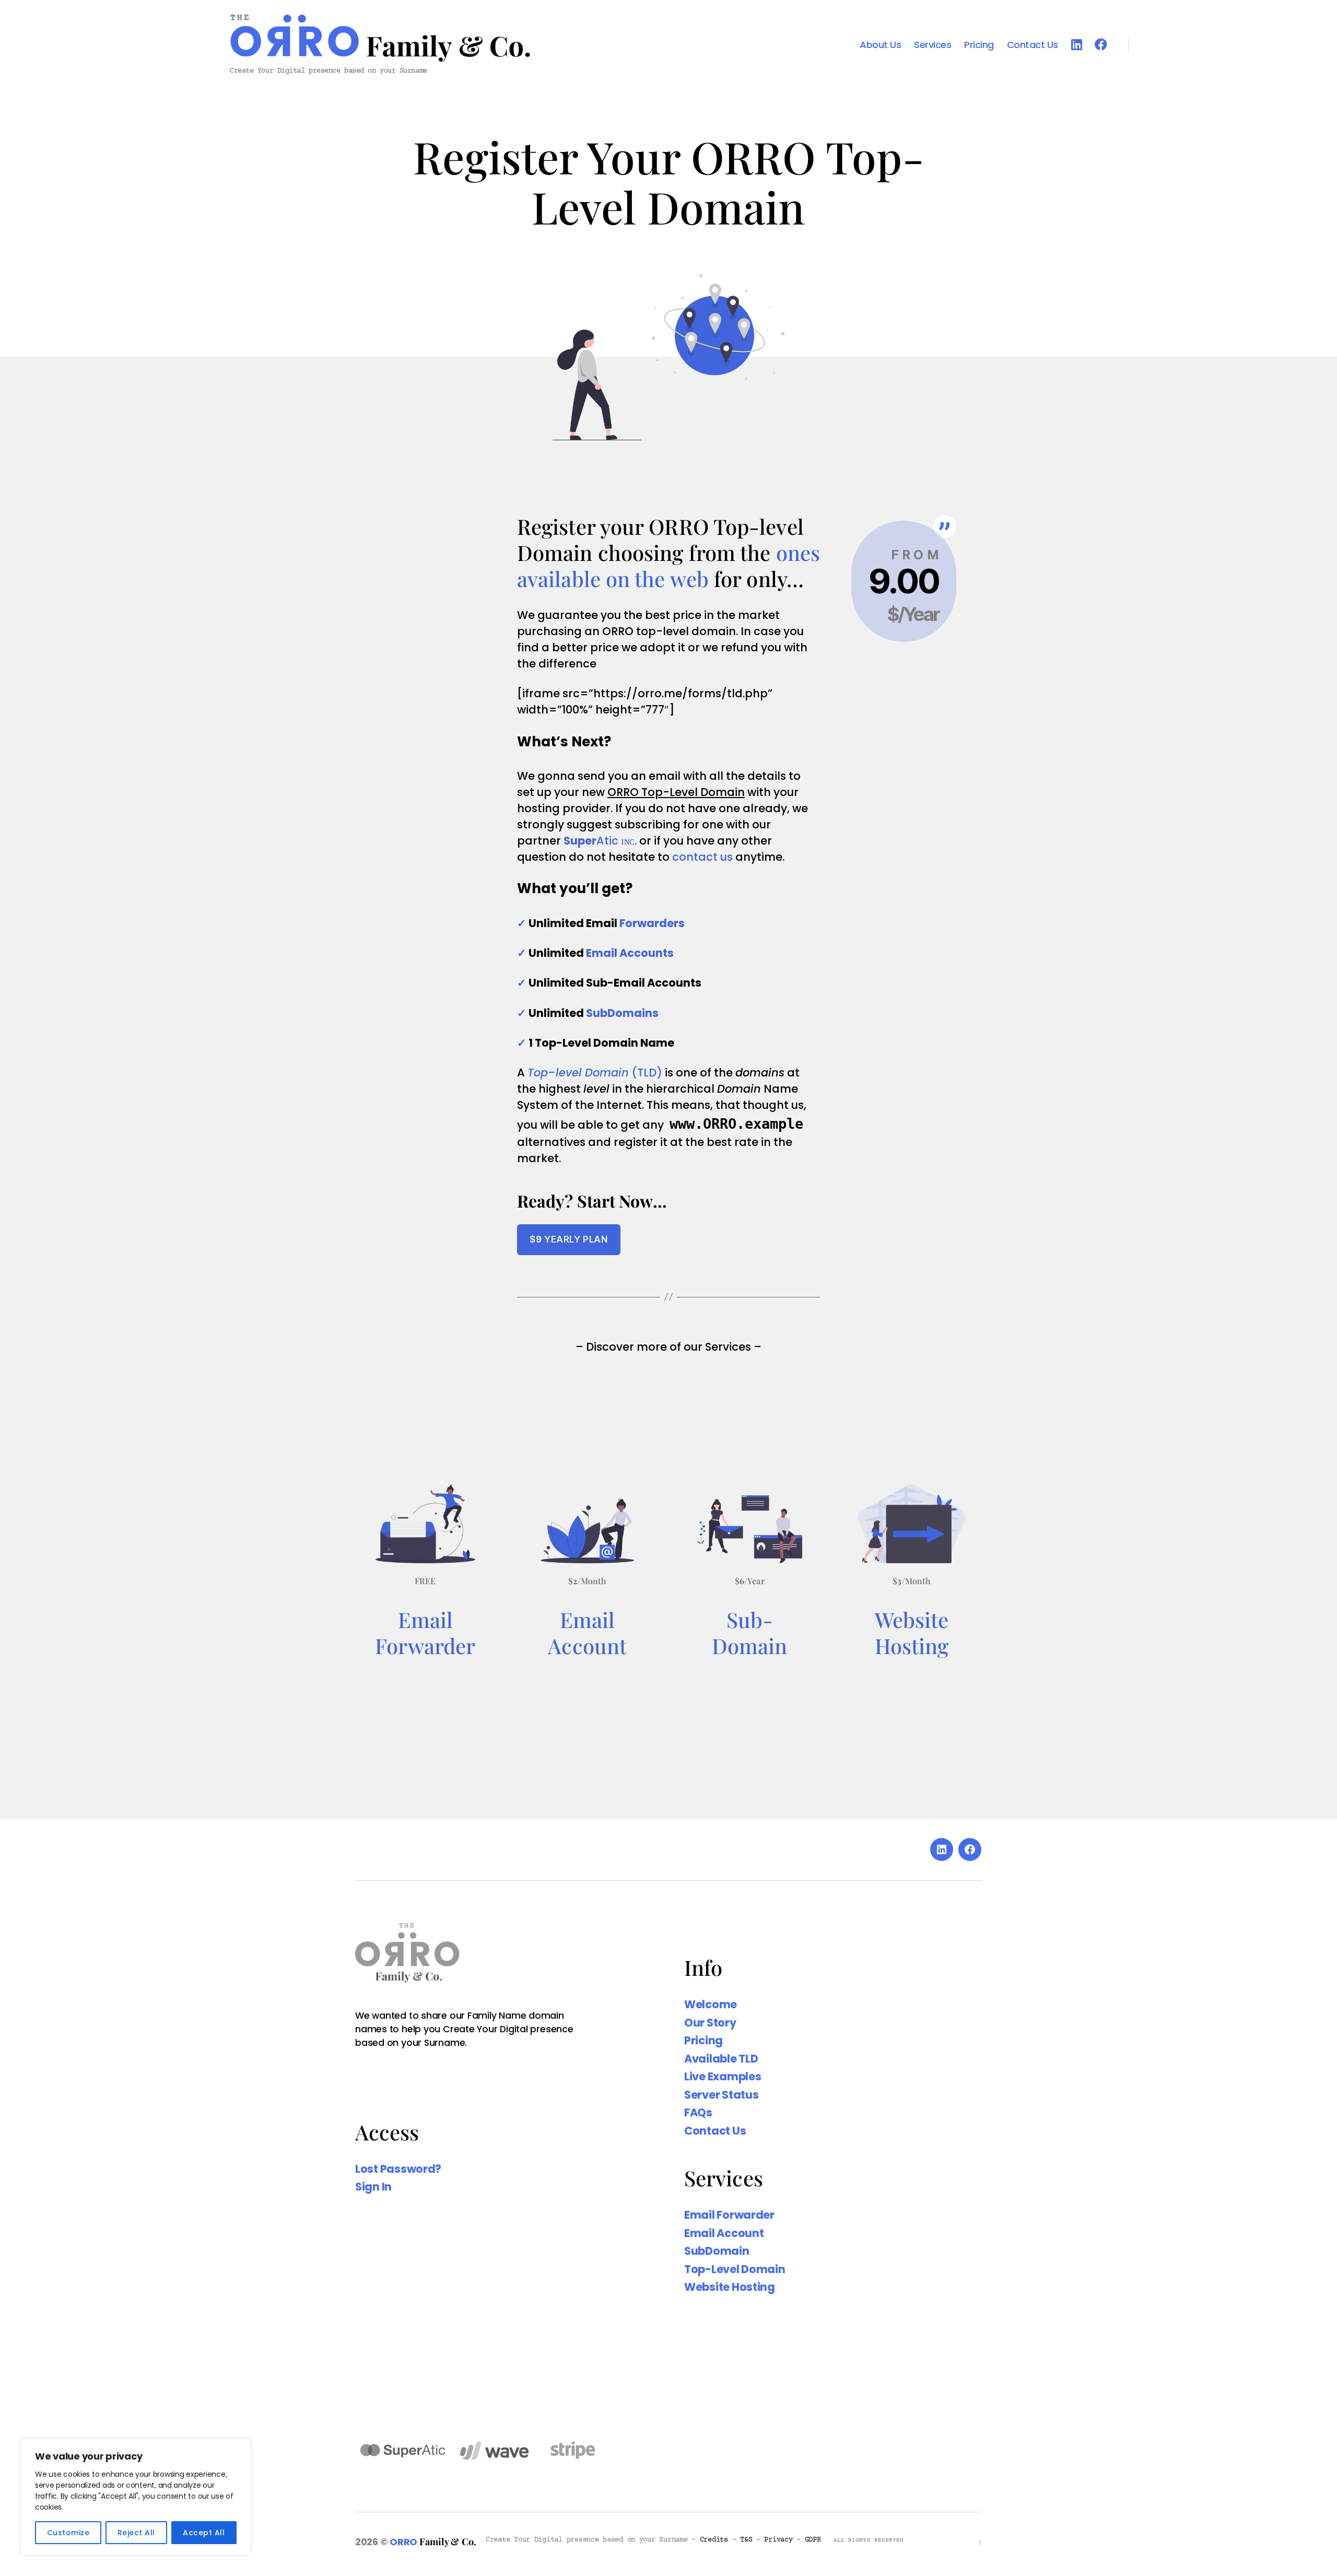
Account (587, 1646)
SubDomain (717, 2251)
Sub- (750, 1619)
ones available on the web (668, 565)
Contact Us (1033, 45)
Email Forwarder (729, 2215)
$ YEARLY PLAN (568, 1239)
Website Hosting (912, 1632)
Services (933, 45)
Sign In (373, 2187)
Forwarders (652, 923)
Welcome (711, 2004)
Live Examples (723, 2076)
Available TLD (721, 2059)
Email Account (724, 2233)
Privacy (778, 2540)
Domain (750, 1646)
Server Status (722, 2095)
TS (746, 2540)
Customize (68, 2533)
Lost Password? (398, 2169)
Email (426, 1619)
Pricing (979, 45)
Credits (714, 2540)
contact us (702, 857)
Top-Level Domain (735, 2269)
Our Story (710, 2023)
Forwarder (425, 1646)
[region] (136, 2497)
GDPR (813, 2540)
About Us (880, 45)
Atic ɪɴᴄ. (600, 841)
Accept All (204, 2533)
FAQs (698, 2112)
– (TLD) (595, 1073)
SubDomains (622, 1013)
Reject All (136, 2533)
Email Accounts (630, 953)
